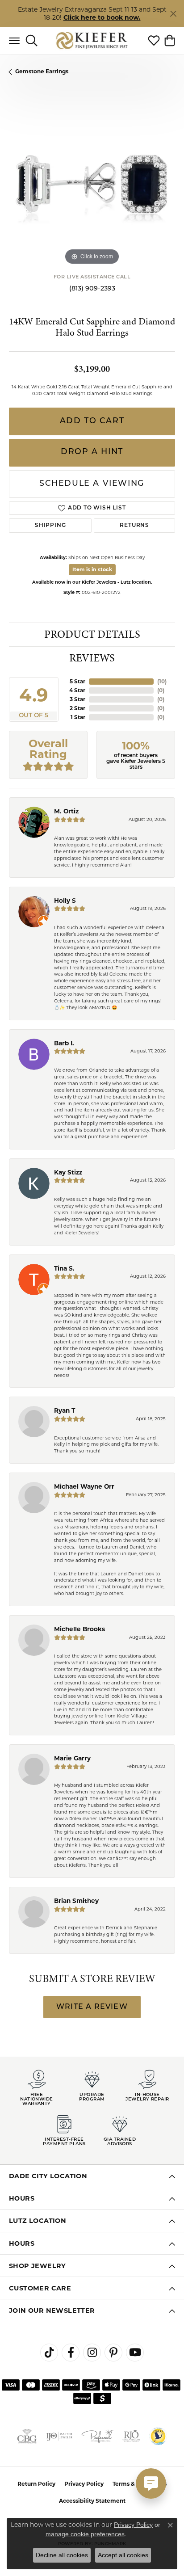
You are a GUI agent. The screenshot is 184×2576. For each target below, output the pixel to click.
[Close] (173, 14)
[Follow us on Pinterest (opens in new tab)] (113, 2353)
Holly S (65, 901)
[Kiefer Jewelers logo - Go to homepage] (92, 40)
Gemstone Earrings (42, 71)
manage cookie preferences (85, 2534)
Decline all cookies (62, 2555)
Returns (134, 526)
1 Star (78, 717)
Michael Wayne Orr (84, 1486)
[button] (31, 41)
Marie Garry (72, 1758)
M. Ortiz (66, 811)
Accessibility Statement (92, 2501)
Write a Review (92, 2007)
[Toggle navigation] (14, 41)
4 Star (77, 690)
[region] (92, 184)
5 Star (77, 681)
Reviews (92, 658)
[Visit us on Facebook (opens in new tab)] (71, 2353)
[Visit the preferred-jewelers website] (97, 2436)
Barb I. (64, 1043)
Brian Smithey (76, 1901)
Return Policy (36, 2484)
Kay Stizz (68, 1172)
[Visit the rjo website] (131, 2436)
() (162, 681)
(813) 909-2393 (92, 289)
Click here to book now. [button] (102, 17)
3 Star (77, 699)
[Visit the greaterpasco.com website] (158, 2436)
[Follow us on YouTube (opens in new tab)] (135, 2353)
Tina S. (64, 1268)
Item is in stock (92, 569)
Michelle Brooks (79, 1629)
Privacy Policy (84, 2484)
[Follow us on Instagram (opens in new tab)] (92, 2353)
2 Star (77, 708)
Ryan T (65, 1410)
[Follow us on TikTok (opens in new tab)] (49, 2353)
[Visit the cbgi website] (27, 2436)
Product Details (92, 634)
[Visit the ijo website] (59, 2436)
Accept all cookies (123, 2555)
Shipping (50, 526)
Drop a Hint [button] (92, 452)
